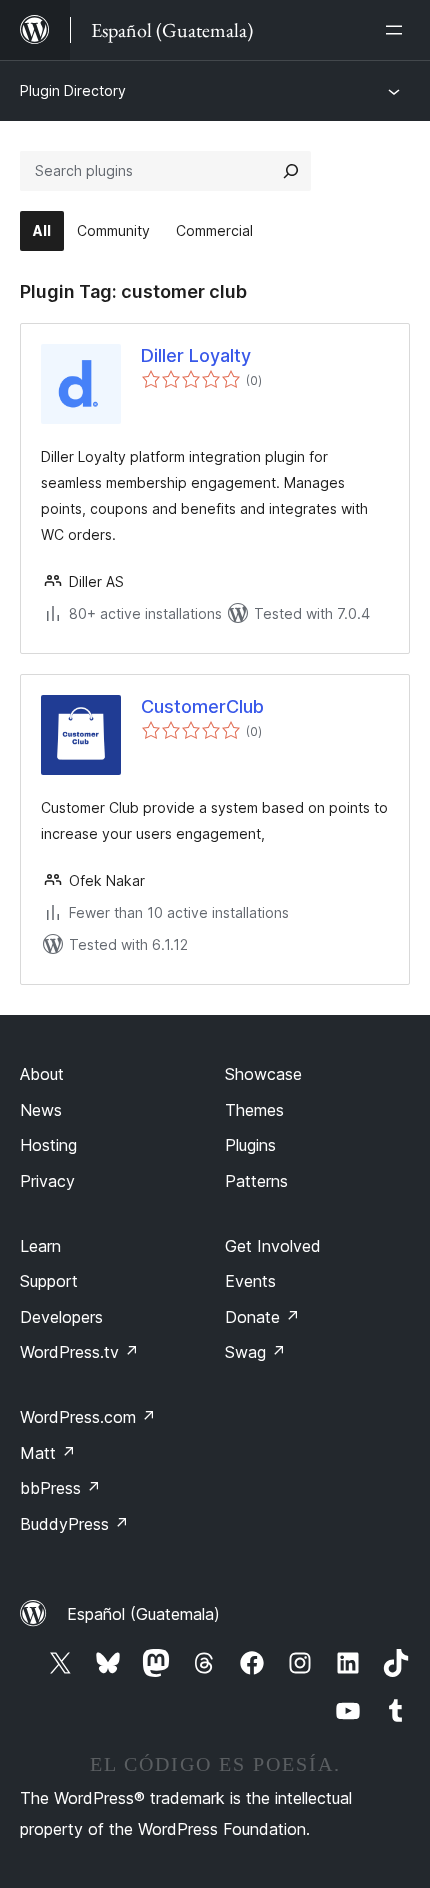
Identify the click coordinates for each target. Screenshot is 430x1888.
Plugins (250, 1145)
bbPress (60, 1488)
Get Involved (273, 1246)
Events (250, 1281)
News (41, 1110)
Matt (48, 1453)
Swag (255, 1352)
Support (49, 1281)
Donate (262, 1317)
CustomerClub (202, 706)
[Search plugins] (291, 171)
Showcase (263, 1074)
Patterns (256, 1181)
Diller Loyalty (196, 355)
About (42, 1074)
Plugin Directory (73, 90)
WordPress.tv (79, 1352)
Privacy (47, 1181)
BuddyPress (74, 1524)
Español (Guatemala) (143, 1614)
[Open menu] (398, 30)
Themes (254, 1110)
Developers (61, 1317)
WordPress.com (88, 1417)
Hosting (48, 1145)
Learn (40, 1246)
